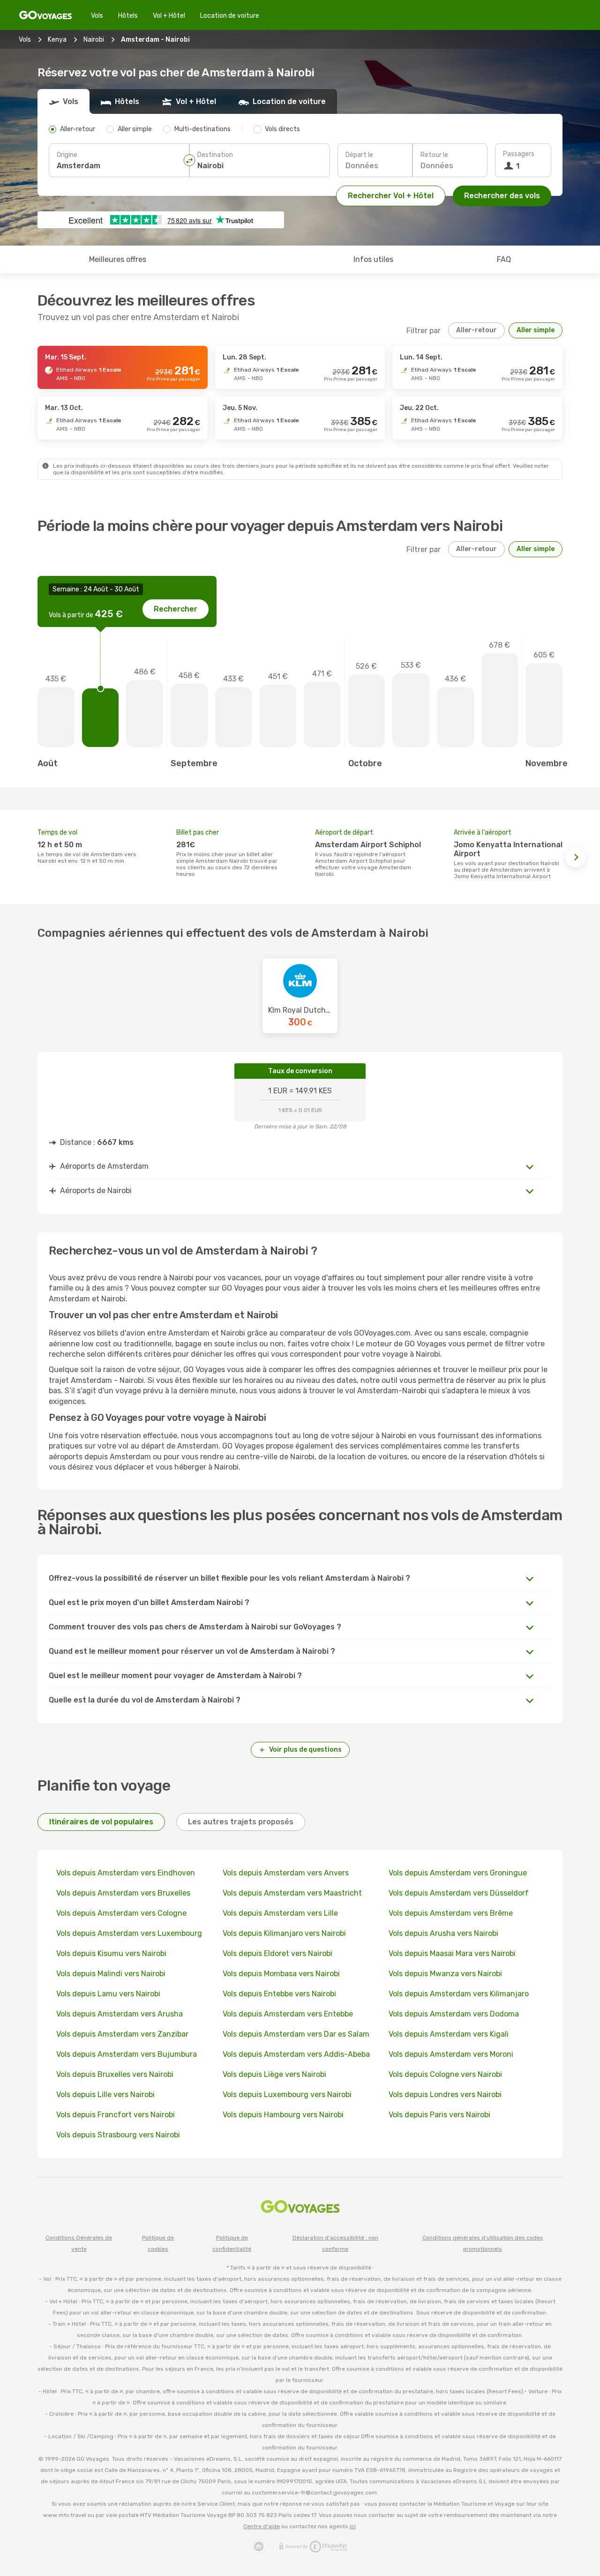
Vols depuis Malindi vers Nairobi (111, 1974)
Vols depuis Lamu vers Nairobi (108, 1994)
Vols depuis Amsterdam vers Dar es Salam (296, 2034)
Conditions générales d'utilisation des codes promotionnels (483, 2243)
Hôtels (128, 16)
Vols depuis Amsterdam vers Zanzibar (122, 2034)
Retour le (434, 155)
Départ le (359, 155)
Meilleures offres (118, 259)
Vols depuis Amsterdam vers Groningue (458, 1873)
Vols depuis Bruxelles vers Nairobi (115, 2074)
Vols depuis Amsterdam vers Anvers (286, 1873)
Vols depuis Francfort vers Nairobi (116, 2115)
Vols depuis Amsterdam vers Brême (451, 1913)
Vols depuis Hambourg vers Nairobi (283, 2115)
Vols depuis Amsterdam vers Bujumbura (127, 2054)
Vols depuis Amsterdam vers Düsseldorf (459, 1893)
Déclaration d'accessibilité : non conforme (335, 2243)
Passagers (519, 154)
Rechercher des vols (502, 196)
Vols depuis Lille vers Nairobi (105, 2094)
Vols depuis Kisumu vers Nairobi (111, 1953)
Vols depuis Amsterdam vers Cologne (121, 1913)
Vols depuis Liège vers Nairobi (274, 2074)
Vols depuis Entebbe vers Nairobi (279, 1994)
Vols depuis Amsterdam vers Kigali (449, 2034)
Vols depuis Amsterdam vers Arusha (120, 2014)
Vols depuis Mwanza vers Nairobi (445, 1974)
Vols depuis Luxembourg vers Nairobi (287, 2094)
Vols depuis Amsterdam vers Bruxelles (123, 1893)
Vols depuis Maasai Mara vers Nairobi (452, 1953)
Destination (215, 155)
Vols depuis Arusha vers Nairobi (443, 1933)
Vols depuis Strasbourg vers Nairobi (118, 2135)
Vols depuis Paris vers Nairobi (439, 2115)
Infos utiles (373, 259)
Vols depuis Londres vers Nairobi (445, 2094)
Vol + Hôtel (169, 16)
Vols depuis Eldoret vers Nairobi (277, 1953)
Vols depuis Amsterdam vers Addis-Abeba (296, 2054)
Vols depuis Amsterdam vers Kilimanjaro (459, 1994)
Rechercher (176, 609)
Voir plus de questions (305, 1750)
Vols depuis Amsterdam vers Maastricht (292, 1893)
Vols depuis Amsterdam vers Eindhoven (126, 1873)
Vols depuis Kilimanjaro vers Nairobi (284, 1933)
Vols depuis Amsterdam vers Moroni (451, 2054)
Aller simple (536, 330)
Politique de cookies (158, 2243)
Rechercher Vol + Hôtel (391, 196)
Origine (67, 155)
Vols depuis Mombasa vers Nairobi (281, 1974)
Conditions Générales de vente (79, 2243)
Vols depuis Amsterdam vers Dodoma (454, 2014)
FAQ (504, 259)
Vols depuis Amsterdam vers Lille (280, 1913)
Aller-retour (476, 330)
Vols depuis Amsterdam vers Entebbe (288, 2014)
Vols (97, 16)
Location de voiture (230, 16)
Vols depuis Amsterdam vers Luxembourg (129, 1933)
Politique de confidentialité (232, 2243)
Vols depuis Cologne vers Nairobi (445, 2074)
